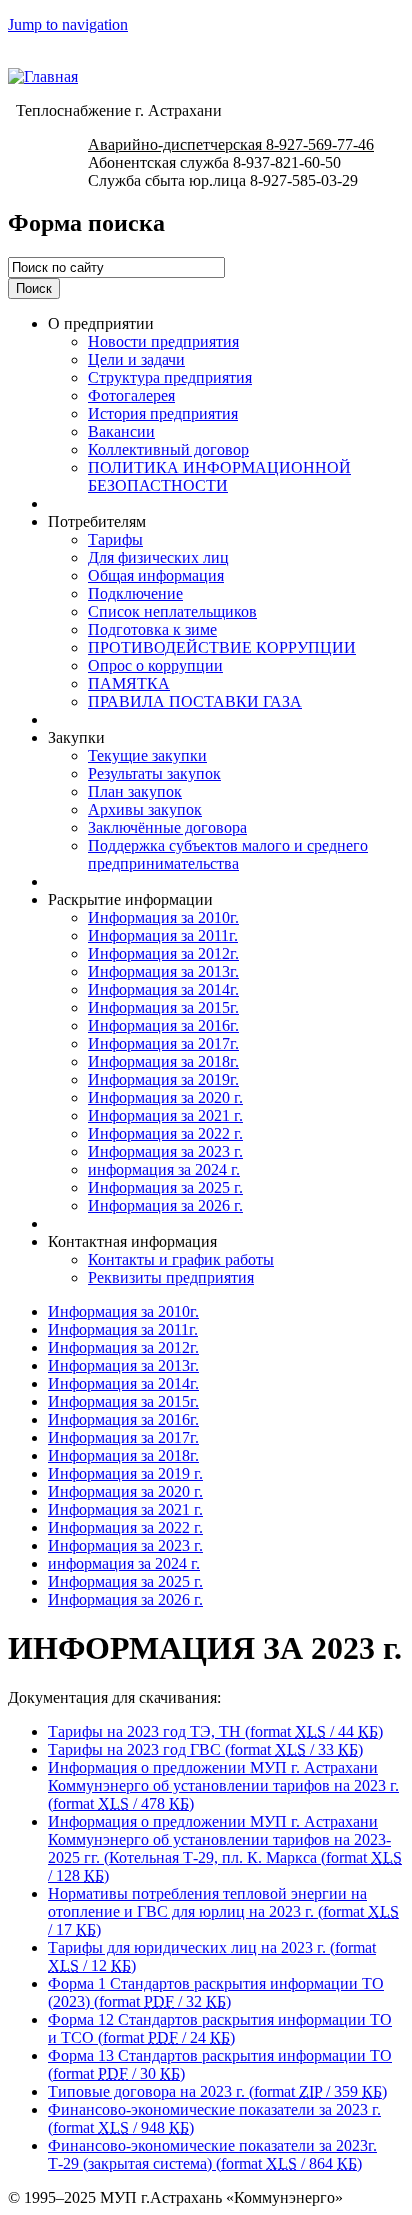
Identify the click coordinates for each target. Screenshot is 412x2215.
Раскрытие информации (130, 899)
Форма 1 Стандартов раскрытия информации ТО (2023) (216, 1992)
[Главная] (43, 76)
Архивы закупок (145, 809)
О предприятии (101, 323)
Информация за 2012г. (163, 953)
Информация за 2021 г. (165, 1115)
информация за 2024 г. (164, 1169)
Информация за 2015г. (163, 1007)
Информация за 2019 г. (125, 1473)
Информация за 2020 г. (165, 1097)
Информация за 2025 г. (165, 1187)
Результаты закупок (154, 773)
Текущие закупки (147, 755)
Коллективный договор (168, 449)
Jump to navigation (68, 24)
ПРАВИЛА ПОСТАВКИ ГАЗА (195, 701)
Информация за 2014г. (163, 989)
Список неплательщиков (172, 611)
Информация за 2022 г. (165, 1133)
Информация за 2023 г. (165, 1151)
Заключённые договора (167, 827)
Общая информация (156, 575)
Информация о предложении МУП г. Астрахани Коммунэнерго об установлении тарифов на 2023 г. (223, 1785)
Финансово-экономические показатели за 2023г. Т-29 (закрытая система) (212, 2154)
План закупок (135, 791)
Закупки (76, 737)
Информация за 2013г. (163, 971)
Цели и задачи (136, 359)
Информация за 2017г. (163, 1043)
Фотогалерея (131, 395)
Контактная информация (132, 1241)
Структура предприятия (170, 377)
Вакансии (121, 431)
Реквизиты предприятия (171, 1277)
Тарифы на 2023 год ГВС (205, 1749)
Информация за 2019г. (163, 1079)
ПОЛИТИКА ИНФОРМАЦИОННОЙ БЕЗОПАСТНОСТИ (219, 476)
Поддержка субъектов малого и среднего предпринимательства (228, 854)
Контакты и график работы (181, 1259)
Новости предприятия (163, 341)
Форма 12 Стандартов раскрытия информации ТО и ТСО (220, 2028)
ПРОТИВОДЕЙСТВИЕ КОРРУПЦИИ (222, 647)
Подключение (135, 593)
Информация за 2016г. (163, 1025)
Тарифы (115, 539)
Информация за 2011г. (163, 935)
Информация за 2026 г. (165, 1205)
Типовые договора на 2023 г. (217, 2091)
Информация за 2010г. (163, 917)
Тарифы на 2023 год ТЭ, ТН (215, 1731)
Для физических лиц (158, 557)
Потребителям (97, 521)
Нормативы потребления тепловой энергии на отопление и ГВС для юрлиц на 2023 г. (223, 1911)
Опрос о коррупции (155, 665)
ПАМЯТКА (129, 683)
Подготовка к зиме (152, 629)
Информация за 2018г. (163, 1061)
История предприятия (163, 413)
